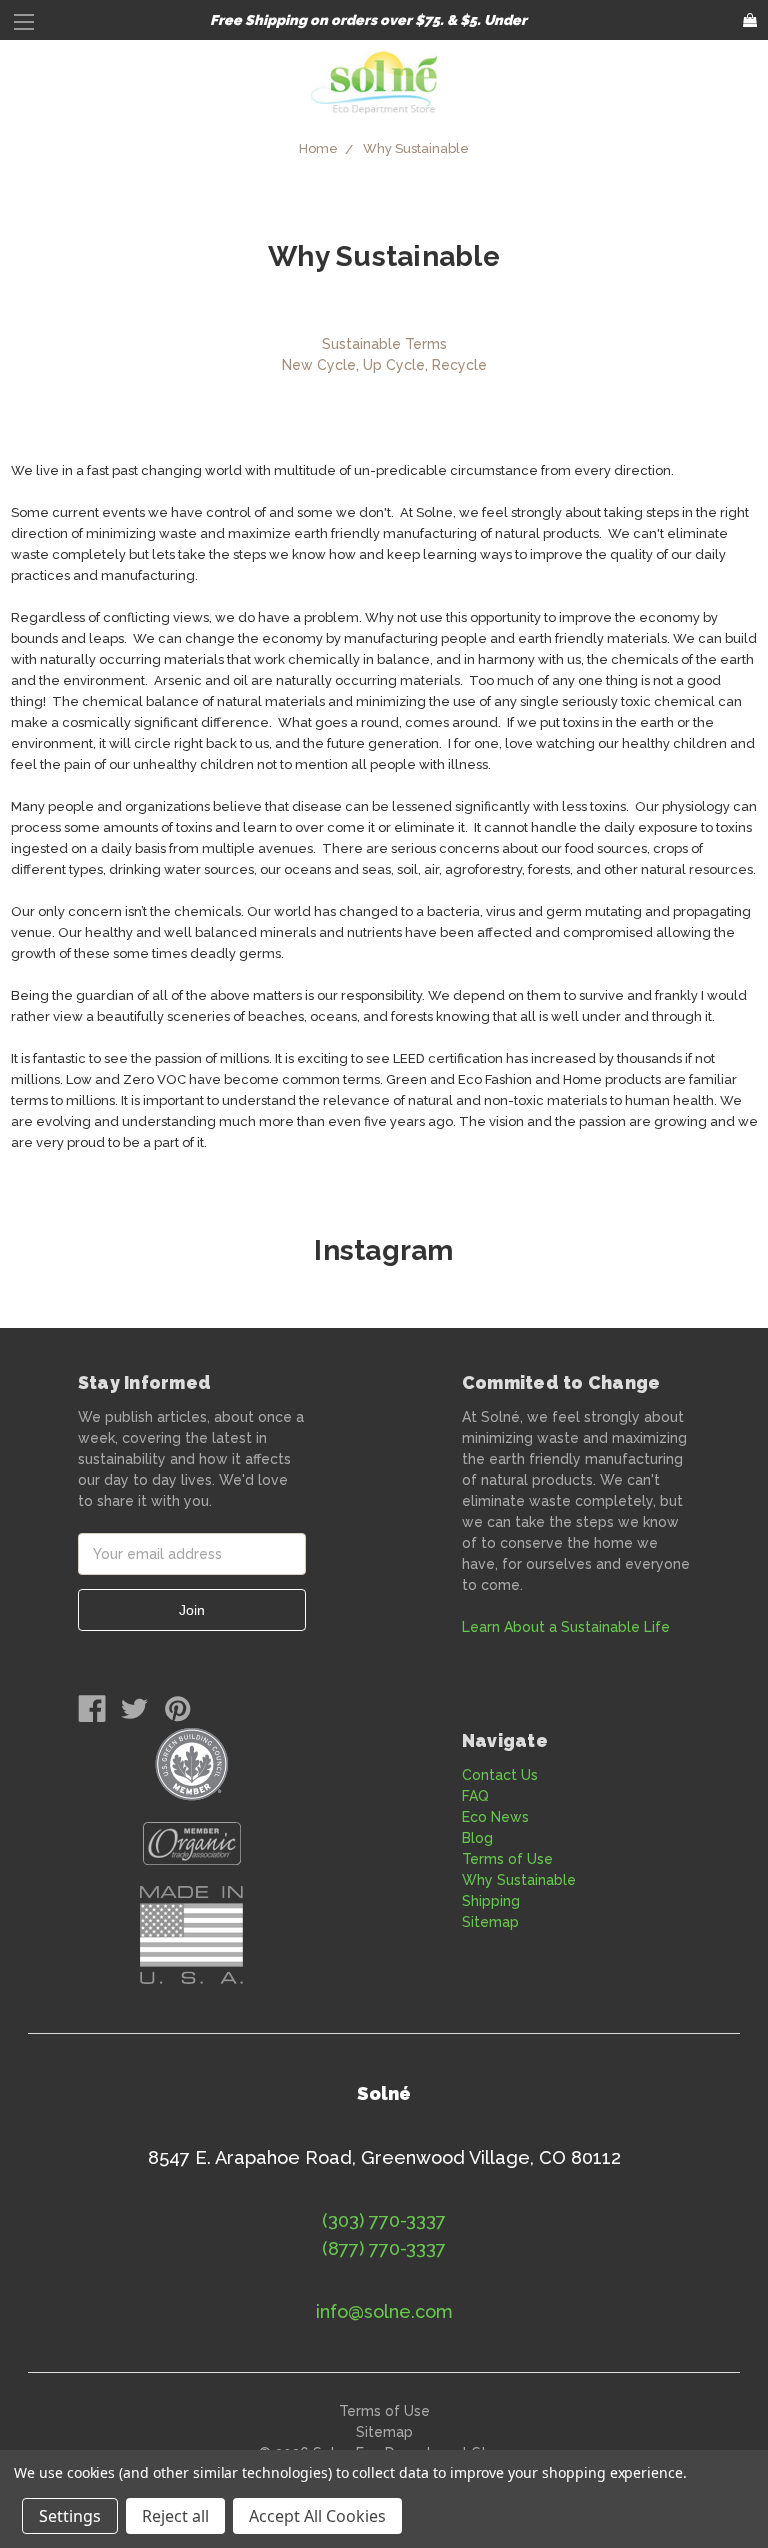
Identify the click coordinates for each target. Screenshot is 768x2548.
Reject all (175, 2516)
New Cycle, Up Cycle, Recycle (384, 365)
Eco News (495, 1817)
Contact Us (500, 1775)
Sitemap (490, 1922)
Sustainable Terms (384, 344)
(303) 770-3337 (384, 2220)
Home (318, 148)
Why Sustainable (416, 148)
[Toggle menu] (27, 27)
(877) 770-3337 (384, 2248)
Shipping (491, 1901)
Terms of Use (507, 1859)
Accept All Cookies (317, 2516)
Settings (70, 2516)
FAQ (475, 1796)
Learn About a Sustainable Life (566, 1627)
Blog (477, 1838)
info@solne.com (384, 2311)
